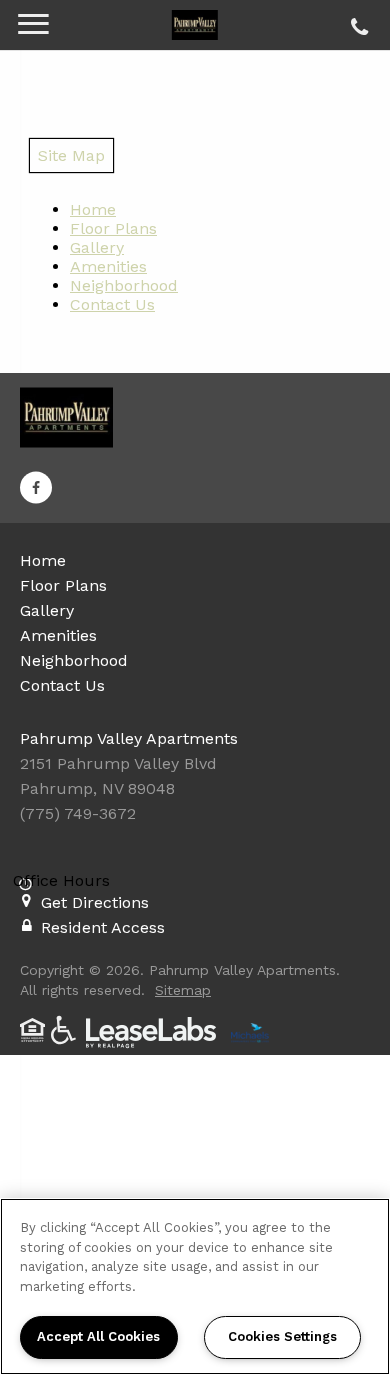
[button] (36, 487)
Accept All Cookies (98, 1336)
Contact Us (112, 304)
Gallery (97, 247)
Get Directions (95, 902)
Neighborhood (124, 285)
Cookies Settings (282, 1336)
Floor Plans (113, 228)
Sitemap (183, 990)
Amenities (108, 266)
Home (93, 209)
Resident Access (103, 927)
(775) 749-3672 (356, 22)
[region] (195, 1286)
